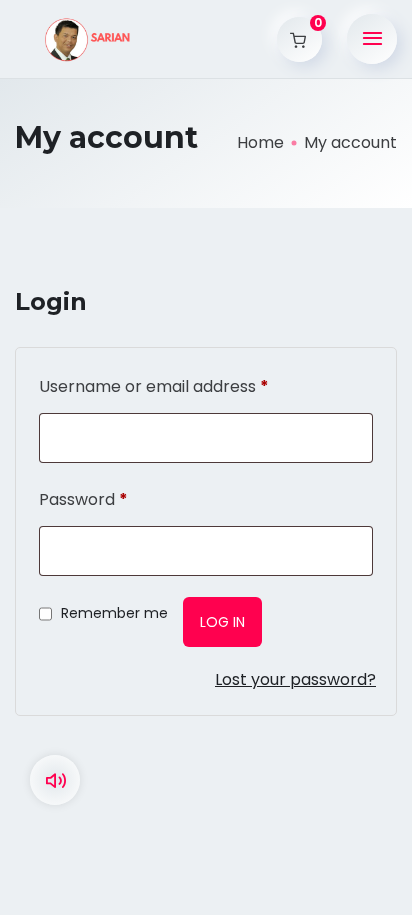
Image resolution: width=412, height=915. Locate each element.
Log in (222, 622)
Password (83, 499)
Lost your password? (295, 679)
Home (260, 142)
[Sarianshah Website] (90, 39)
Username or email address (154, 386)
